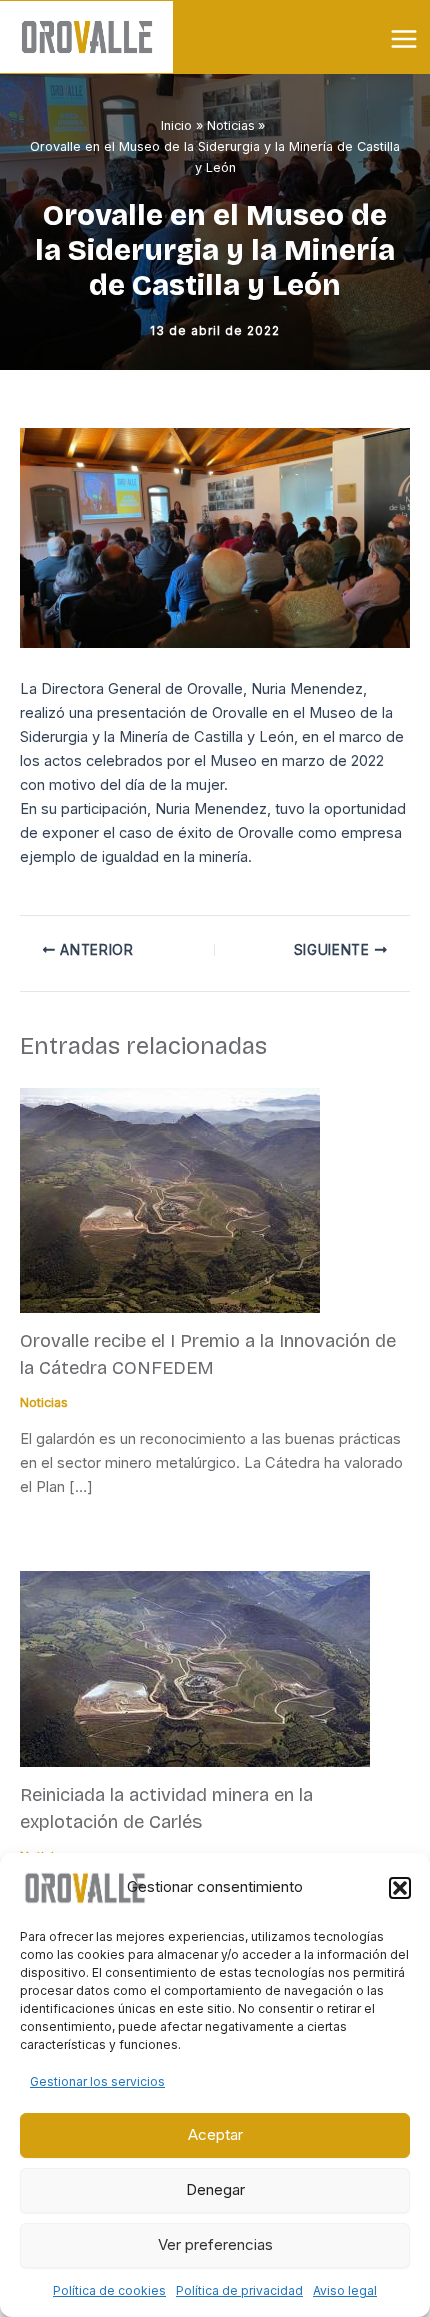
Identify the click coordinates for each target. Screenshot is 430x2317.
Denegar (215, 2189)
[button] (400, 1888)
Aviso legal (345, 2290)
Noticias (44, 1402)
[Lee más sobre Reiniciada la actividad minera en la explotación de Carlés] (195, 1668)
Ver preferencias (215, 2244)
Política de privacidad (239, 2290)
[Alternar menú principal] (404, 39)
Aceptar (215, 2134)
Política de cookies (109, 2290)
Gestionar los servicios (97, 2081)
